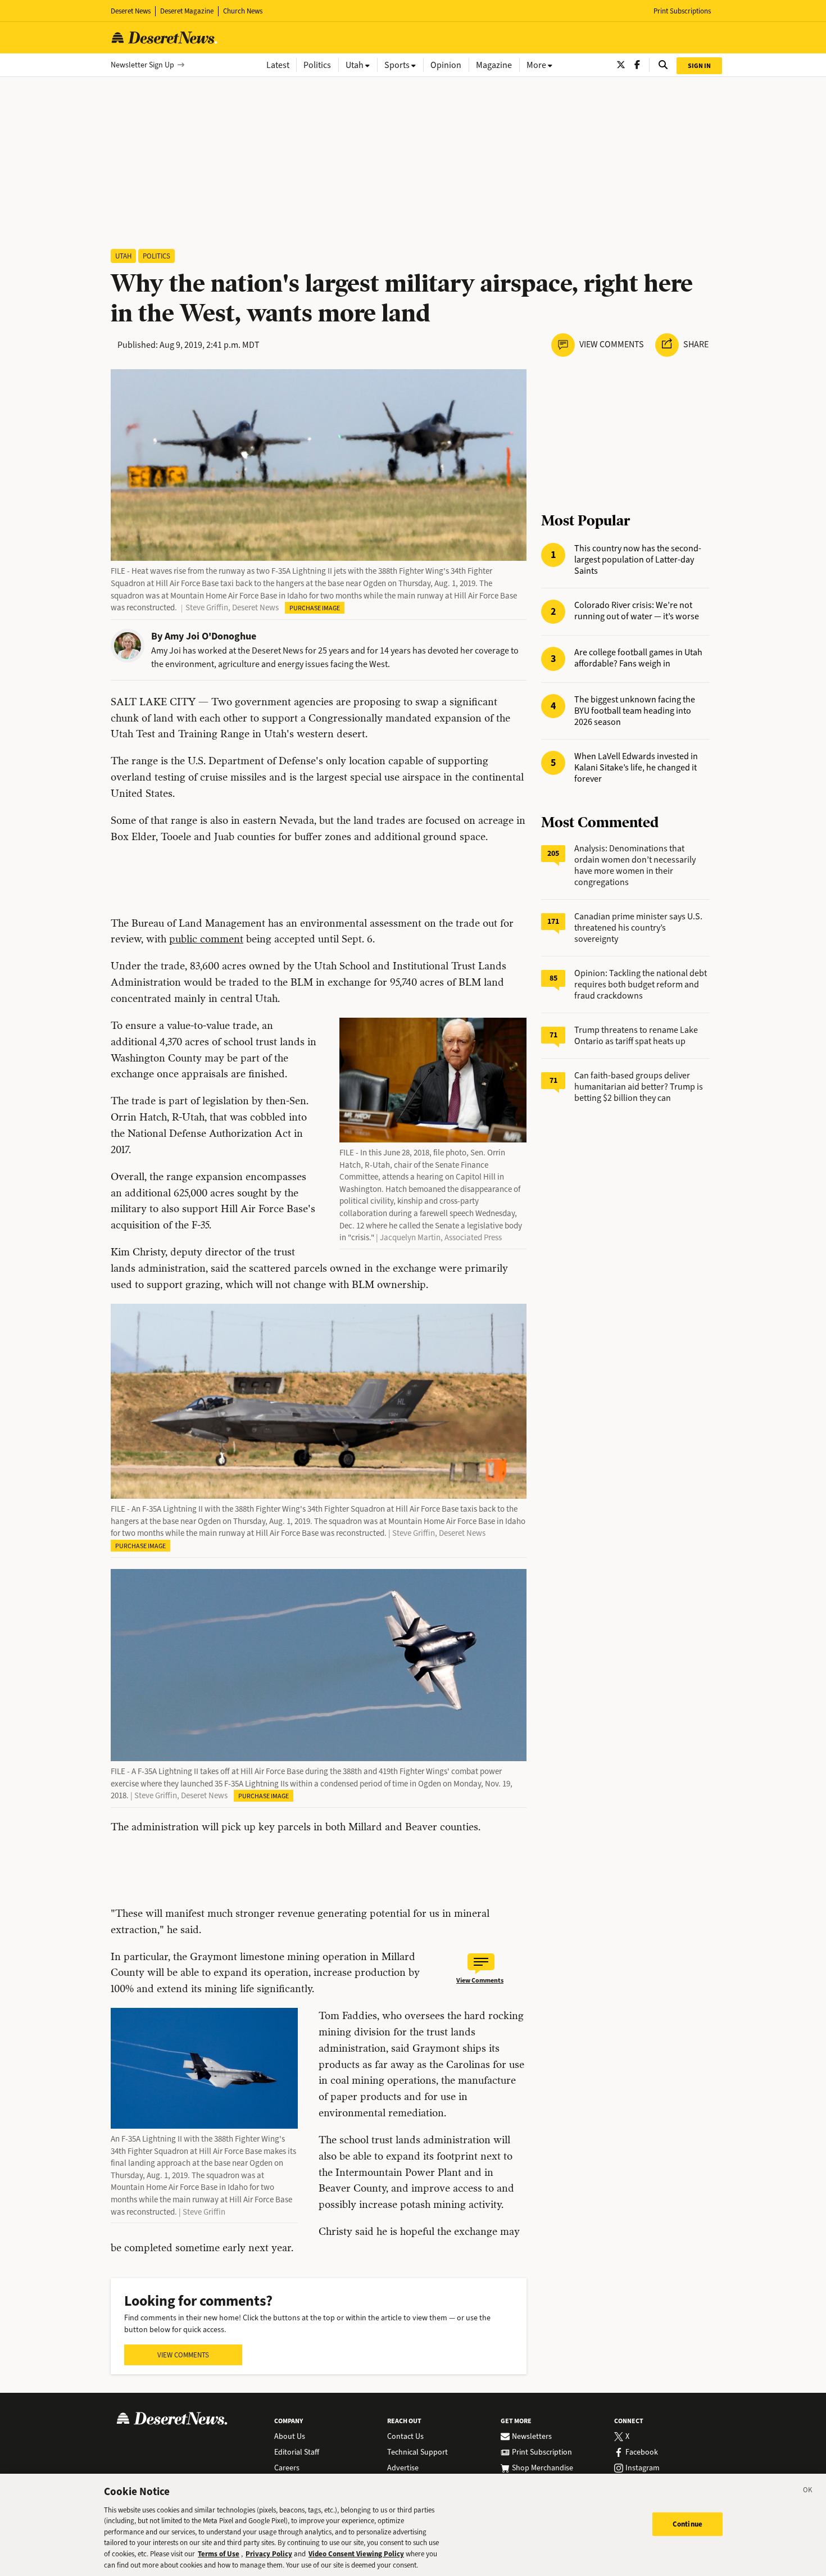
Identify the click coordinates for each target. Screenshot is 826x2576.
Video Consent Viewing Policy (356, 2554)
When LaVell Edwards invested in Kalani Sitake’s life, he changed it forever (636, 768)
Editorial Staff (297, 2452)
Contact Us (405, 2437)
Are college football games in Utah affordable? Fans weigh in (638, 658)
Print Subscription (542, 2452)
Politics (156, 256)
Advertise (403, 2468)
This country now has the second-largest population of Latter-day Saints (638, 560)
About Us (290, 2437)
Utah (123, 256)
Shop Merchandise (543, 2468)
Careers (287, 2468)
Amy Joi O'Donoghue (210, 636)
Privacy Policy (269, 2554)
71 (553, 1035)
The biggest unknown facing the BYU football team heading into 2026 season (635, 711)
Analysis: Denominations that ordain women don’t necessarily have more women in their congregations (635, 865)
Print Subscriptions (682, 11)
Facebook (642, 2452)
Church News (243, 11)
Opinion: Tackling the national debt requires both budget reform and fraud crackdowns (641, 984)
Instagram (643, 2468)
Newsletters (532, 2437)
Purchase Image (315, 608)
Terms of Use (219, 2554)
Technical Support (417, 2452)
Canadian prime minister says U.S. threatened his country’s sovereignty (638, 928)
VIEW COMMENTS (183, 2355)
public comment (206, 939)
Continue (687, 2524)
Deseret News (131, 11)
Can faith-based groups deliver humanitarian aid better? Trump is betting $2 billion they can (639, 1087)
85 (553, 978)
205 (553, 853)
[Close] (808, 2492)
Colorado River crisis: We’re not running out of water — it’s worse (637, 611)
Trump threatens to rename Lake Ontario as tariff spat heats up (636, 1035)
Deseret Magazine (187, 11)
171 (553, 921)
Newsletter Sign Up (142, 65)
